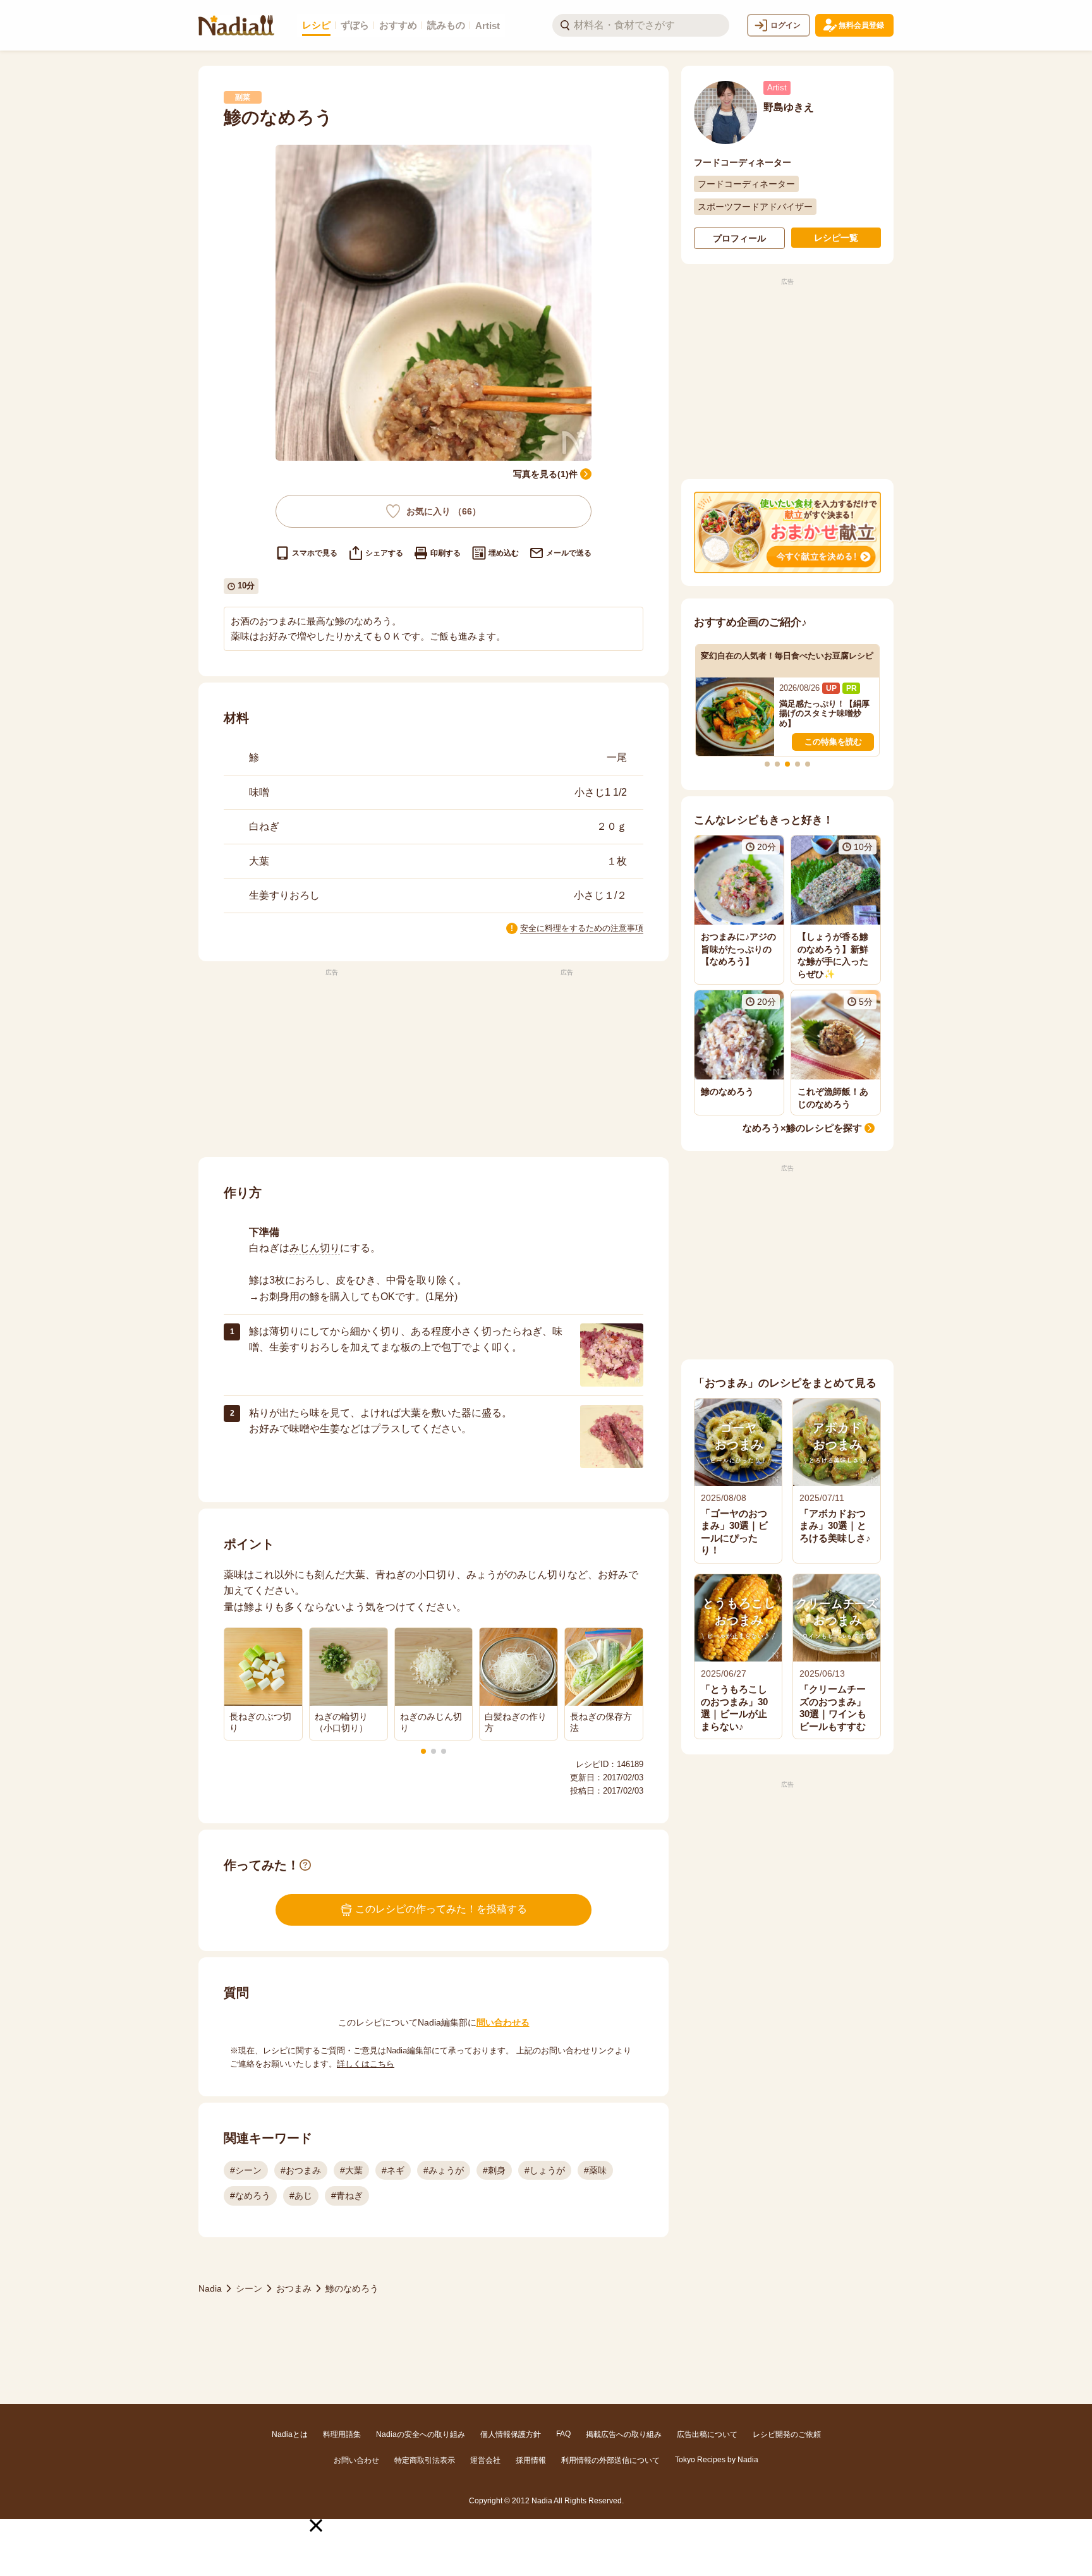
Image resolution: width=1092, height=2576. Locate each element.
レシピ (316, 25)
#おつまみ (301, 2170)
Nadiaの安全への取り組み (421, 2434)
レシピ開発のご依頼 (787, 2434)
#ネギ (393, 2170)
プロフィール (739, 238)
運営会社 (485, 2460)
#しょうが (545, 2170)
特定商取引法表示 (425, 2460)
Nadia (210, 2288)
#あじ (301, 2196)
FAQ (563, 2434)
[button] (316, 2525)
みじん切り (315, 1248)
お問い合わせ (356, 2460)
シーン (249, 2288)
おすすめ (398, 25)
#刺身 (494, 2170)
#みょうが (444, 2170)
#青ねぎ (347, 2196)
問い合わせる (503, 2022)
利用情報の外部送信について (610, 2460)
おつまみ (294, 2288)
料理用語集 (342, 2434)
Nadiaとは (290, 2434)
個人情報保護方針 (511, 2434)
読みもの (446, 25)
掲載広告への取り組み (624, 2434)
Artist (488, 26)
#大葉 (351, 2170)
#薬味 (595, 2170)
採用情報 (531, 2460)
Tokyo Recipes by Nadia (717, 2460)
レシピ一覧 (836, 238)
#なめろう (250, 2196)
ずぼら (355, 25)
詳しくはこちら (366, 2064)
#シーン (246, 2170)
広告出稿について (707, 2434)
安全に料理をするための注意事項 (582, 928)
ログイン (786, 25)
